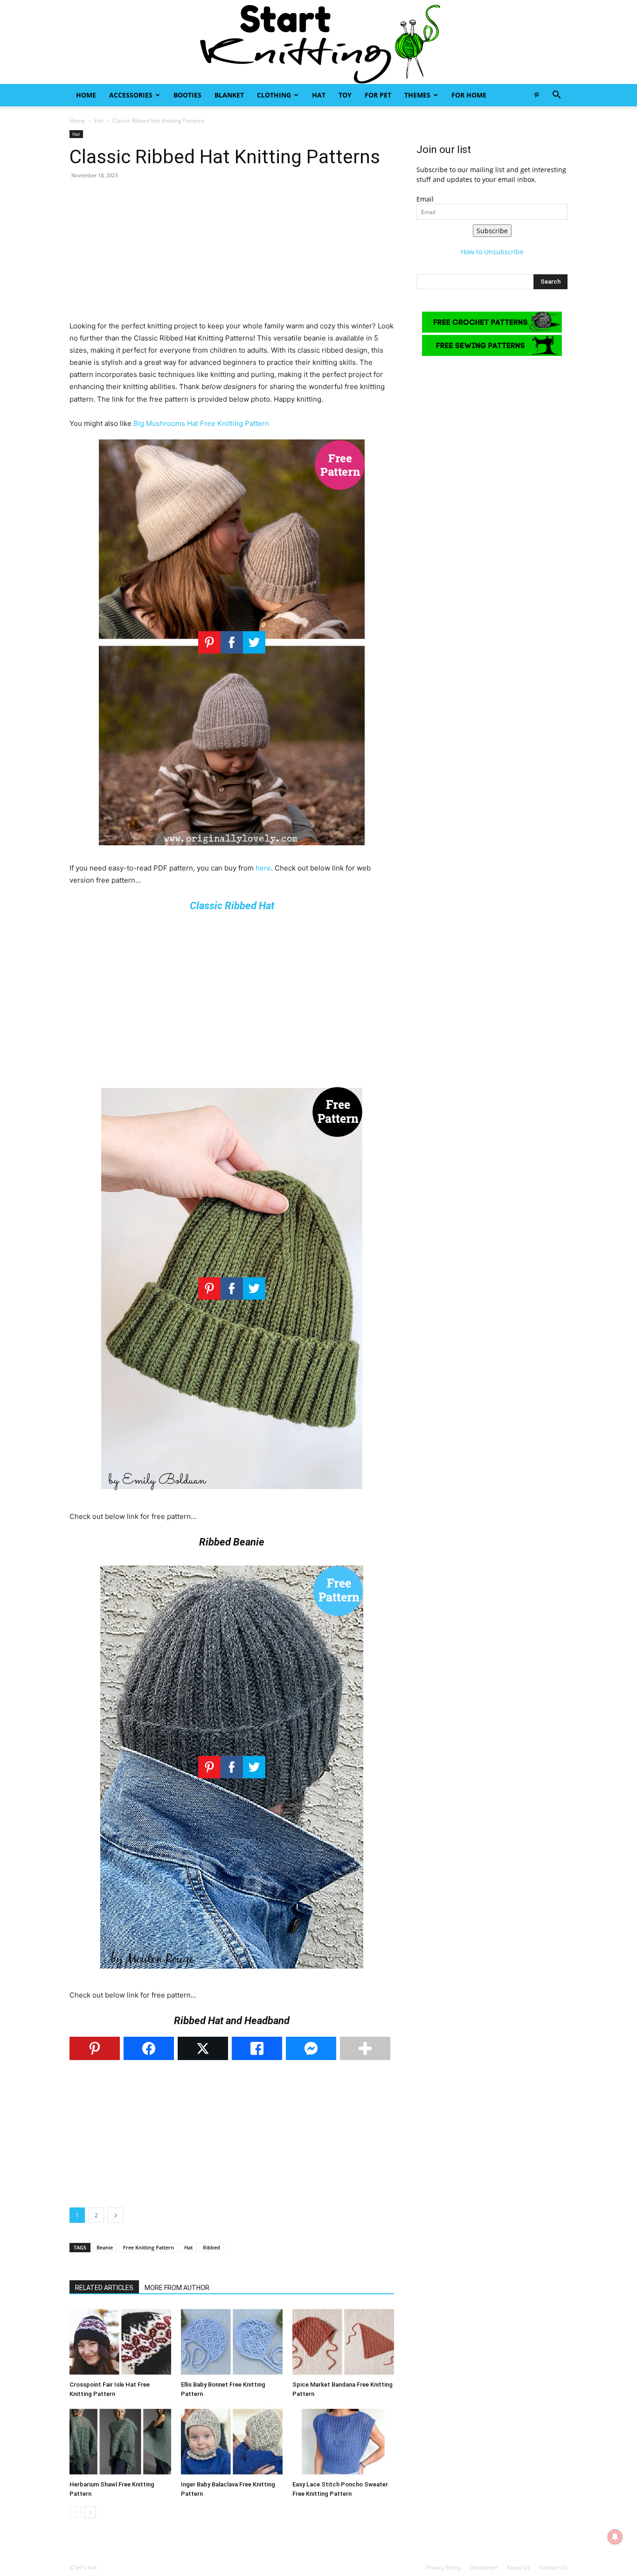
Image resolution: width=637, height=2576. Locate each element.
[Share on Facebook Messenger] (311, 2048)
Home (86, 95)
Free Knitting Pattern (149, 2247)
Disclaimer (484, 2567)
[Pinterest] (536, 95)
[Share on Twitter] (203, 2048)
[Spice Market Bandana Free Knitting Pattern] (343, 2342)
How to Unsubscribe (492, 252)
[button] (556, 96)
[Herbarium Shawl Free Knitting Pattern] (120, 2442)
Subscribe (492, 231)
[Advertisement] (232, 255)
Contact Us (553, 2567)
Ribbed (211, 2247)
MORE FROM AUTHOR (177, 2288)
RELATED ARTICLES (104, 2288)
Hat (319, 95)
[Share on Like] (257, 2048)
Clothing (274, 95)
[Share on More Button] (365, 2048)
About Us (518, 2567)
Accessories (131, 95)
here (263, 868)
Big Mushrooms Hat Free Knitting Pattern (201, 423)
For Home (469, 95)
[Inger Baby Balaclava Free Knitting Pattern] (232, 2442)
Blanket (229, 95)
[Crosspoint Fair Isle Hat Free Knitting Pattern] (120, 2342)
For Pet (378, 95)
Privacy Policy (443, 2567)
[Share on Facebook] (149, 2048)
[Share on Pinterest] (95, 2048)
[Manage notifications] (615, 2537)
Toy (345, 95)
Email (425, 199)
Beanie (105, 2247)
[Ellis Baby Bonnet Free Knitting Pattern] (232, 2342)
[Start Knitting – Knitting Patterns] (318, 42)
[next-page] (90, 2512)
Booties (187, 95)
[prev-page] (75, 2512)
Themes (417, 95)
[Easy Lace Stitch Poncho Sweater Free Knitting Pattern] (343, 2442)
